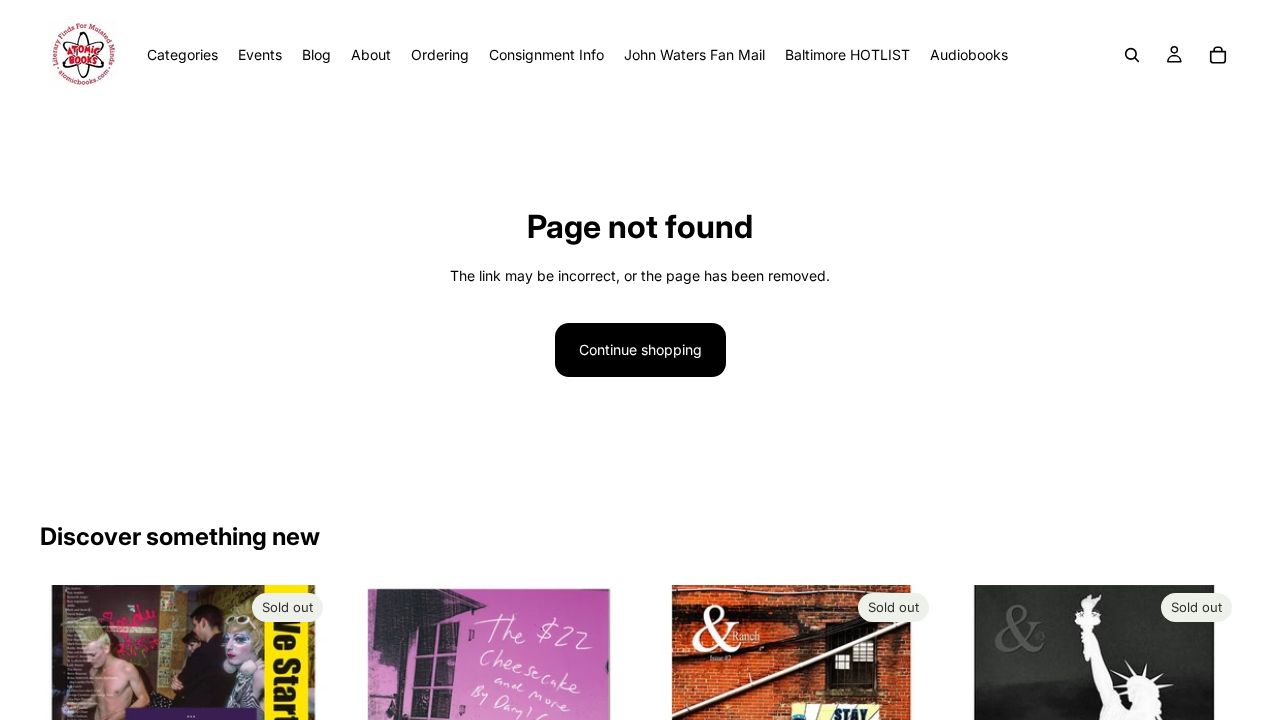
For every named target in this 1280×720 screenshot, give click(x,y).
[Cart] (1218, 55)
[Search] (1132, 55)
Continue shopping (640, 349)
